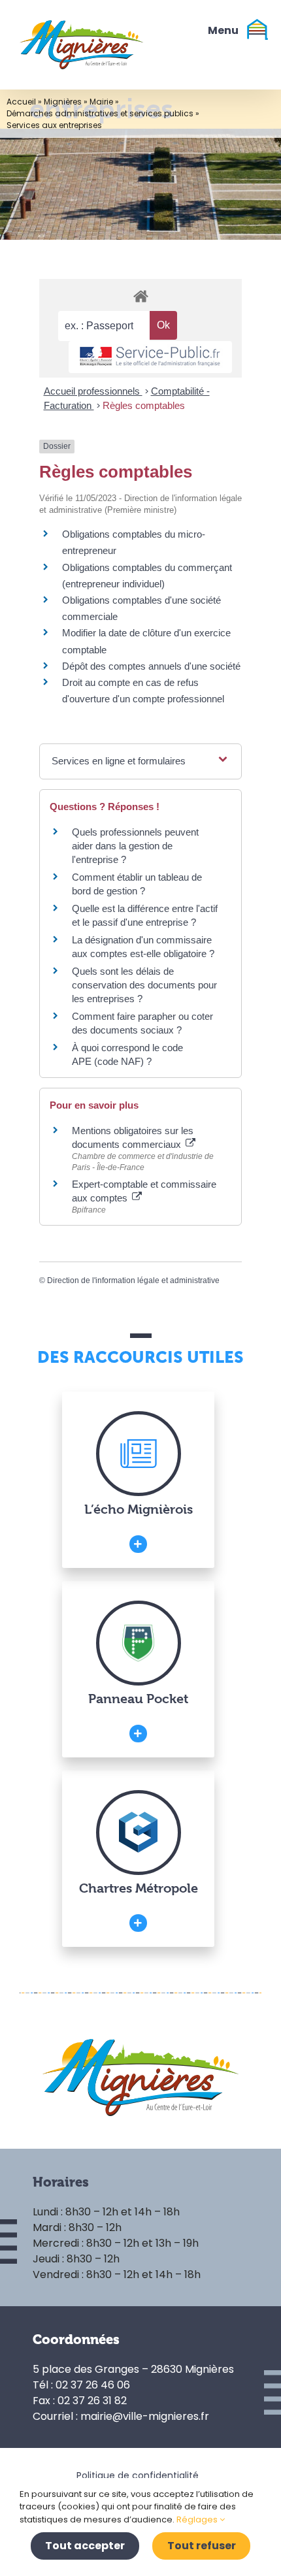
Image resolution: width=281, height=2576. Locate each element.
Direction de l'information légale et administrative (133, 1280)
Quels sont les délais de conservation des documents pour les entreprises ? (144, 985)
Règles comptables (144, 405)
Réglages (198, 2519)
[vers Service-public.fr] (150, 357)
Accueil (21, 102)
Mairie (101, 102)
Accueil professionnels (93, 391)
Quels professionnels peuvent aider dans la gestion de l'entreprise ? (135, 846)
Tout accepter (85, 2546)
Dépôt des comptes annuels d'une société (151, 666)
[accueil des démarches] (140, 296)
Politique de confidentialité (138, 2475)
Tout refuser (202, 2546)
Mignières (63, 102)
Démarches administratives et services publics (100, 113)
